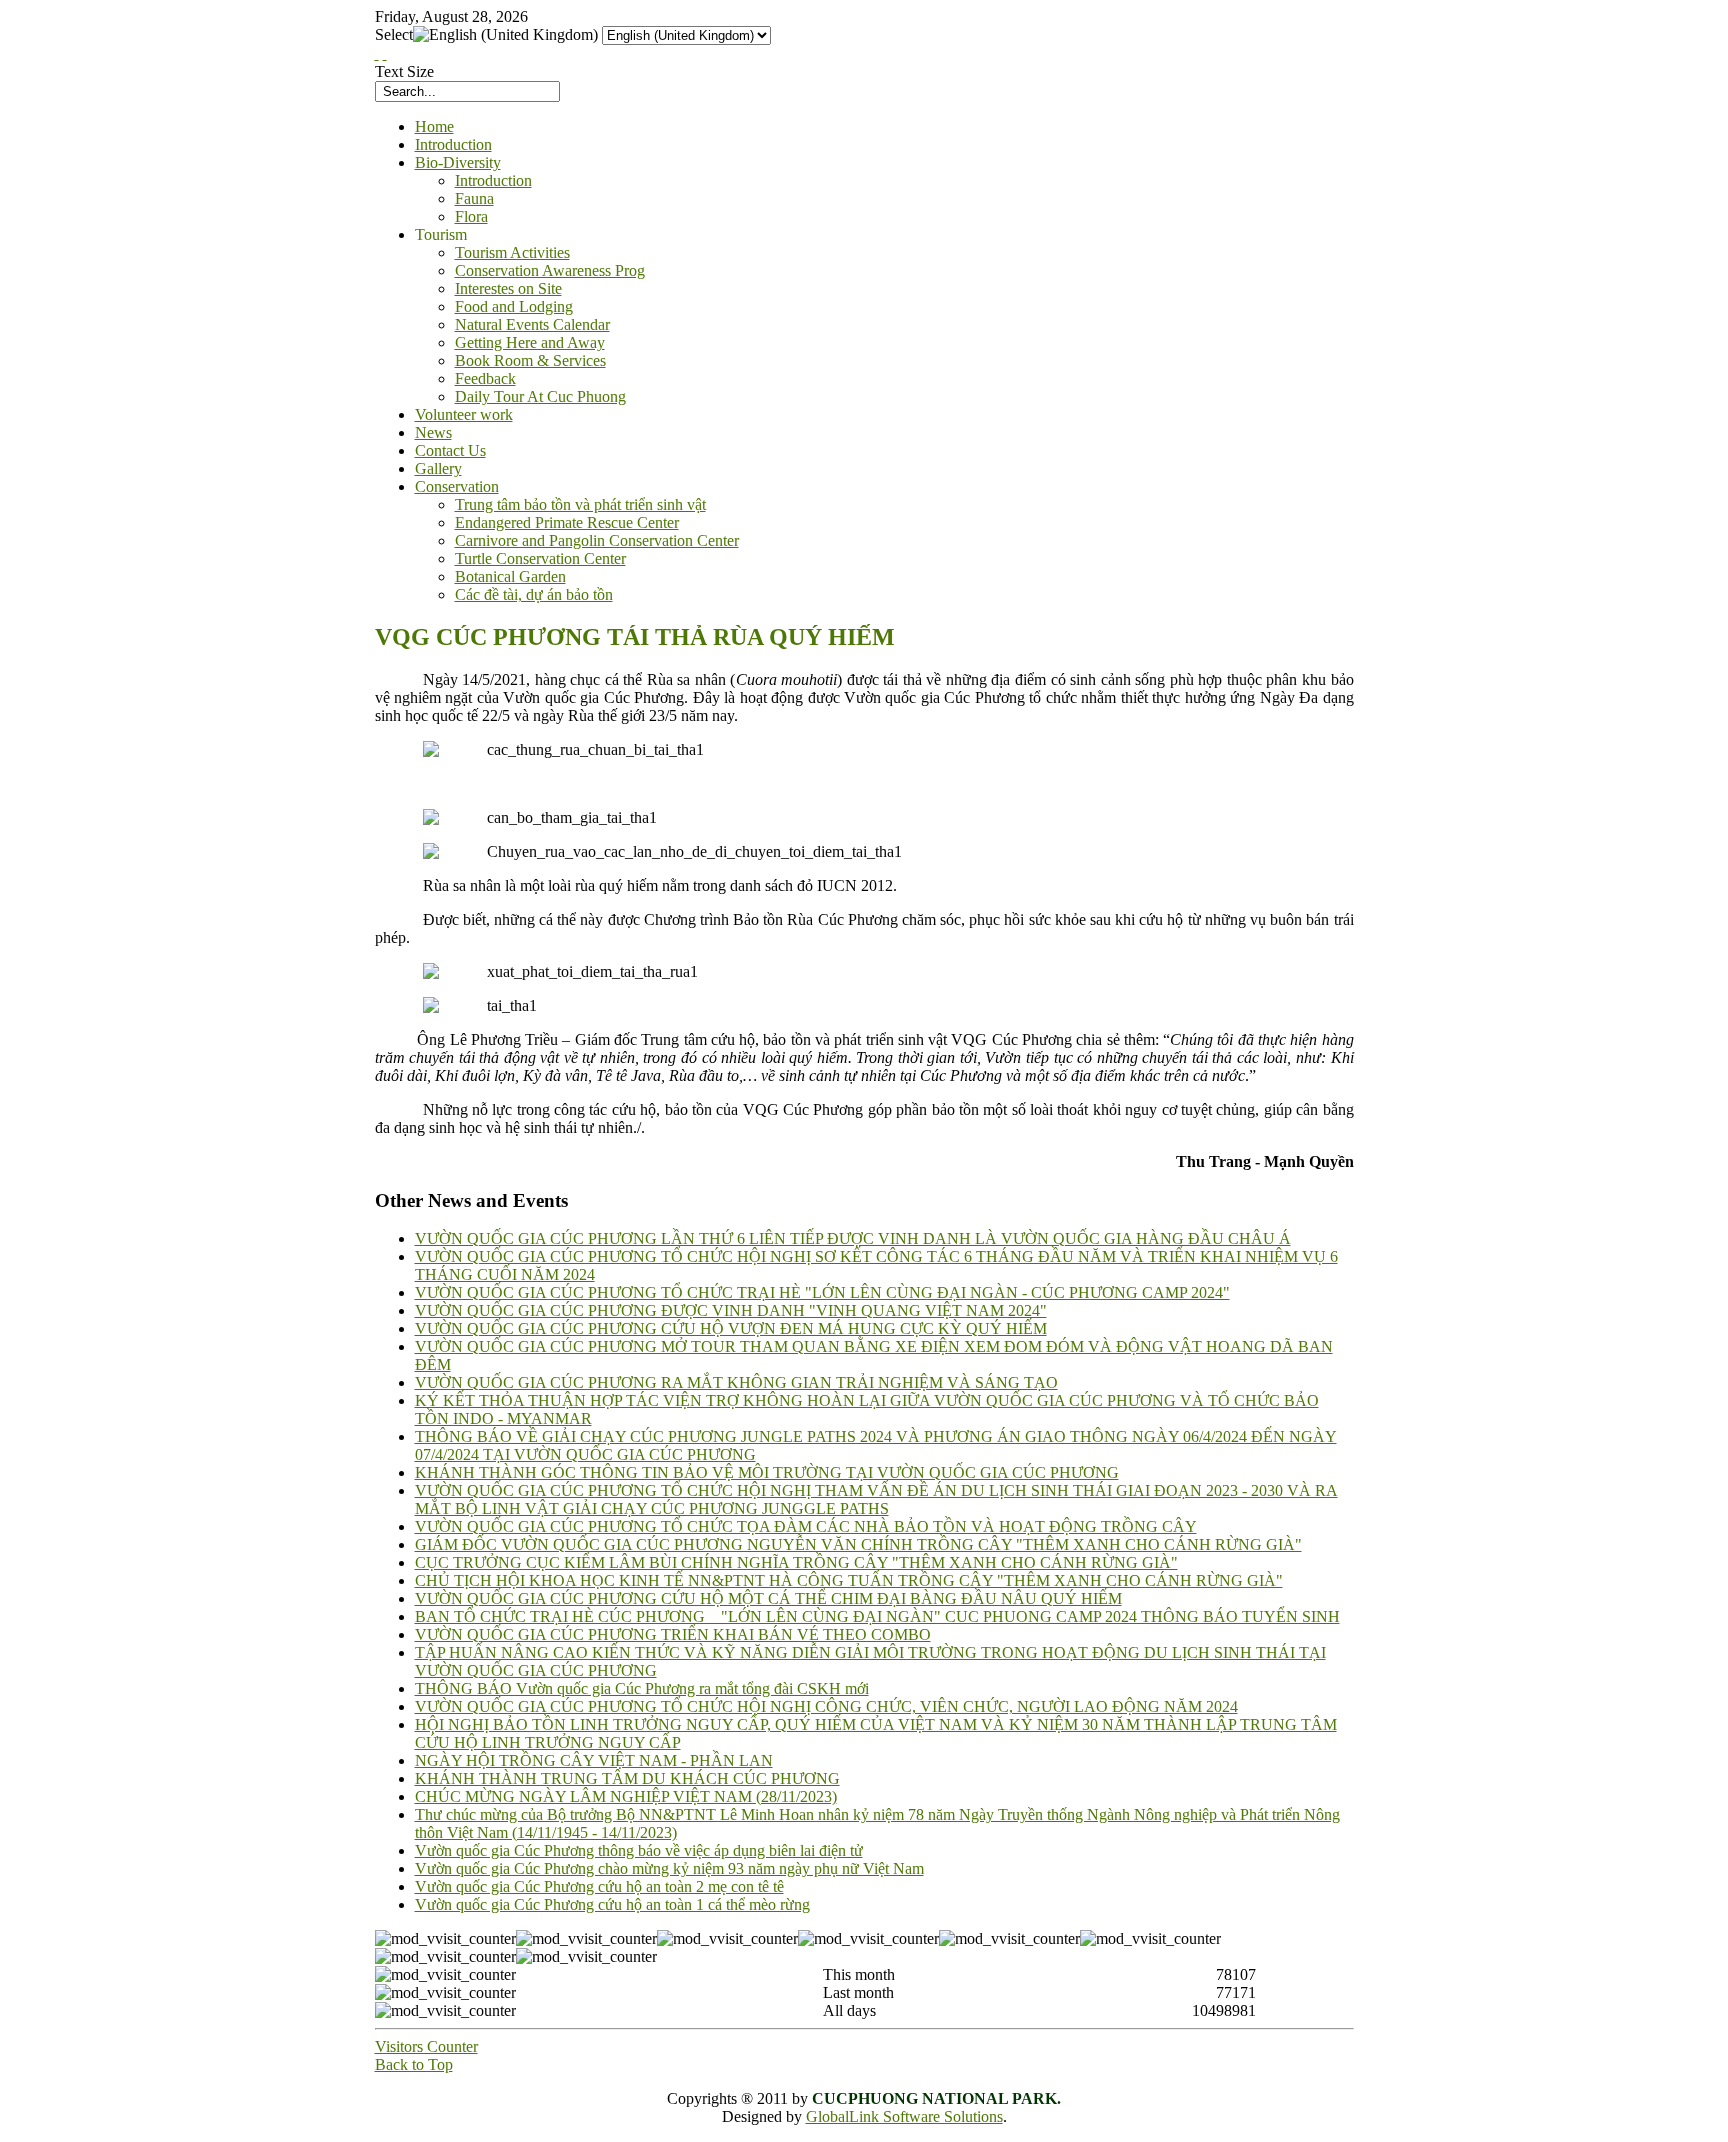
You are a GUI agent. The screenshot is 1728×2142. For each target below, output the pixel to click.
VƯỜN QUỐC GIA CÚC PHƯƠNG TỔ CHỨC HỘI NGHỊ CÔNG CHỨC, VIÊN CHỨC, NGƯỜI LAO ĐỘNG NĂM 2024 (826, 1706)
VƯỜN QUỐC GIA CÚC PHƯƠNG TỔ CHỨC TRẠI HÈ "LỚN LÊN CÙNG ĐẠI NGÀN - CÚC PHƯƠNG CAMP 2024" (822, 1292)
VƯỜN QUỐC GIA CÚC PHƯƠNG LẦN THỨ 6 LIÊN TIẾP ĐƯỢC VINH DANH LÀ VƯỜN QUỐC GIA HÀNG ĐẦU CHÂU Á (853, 1238)
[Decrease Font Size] (385, 53)
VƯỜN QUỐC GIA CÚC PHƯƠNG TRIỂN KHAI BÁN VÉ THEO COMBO (673, 1634)
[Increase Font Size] (377, 53)
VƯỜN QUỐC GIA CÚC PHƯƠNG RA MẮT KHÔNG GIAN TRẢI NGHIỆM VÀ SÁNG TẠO (736, 1382)
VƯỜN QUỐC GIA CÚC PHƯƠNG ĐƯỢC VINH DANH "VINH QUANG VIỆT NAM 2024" (731, 1310)
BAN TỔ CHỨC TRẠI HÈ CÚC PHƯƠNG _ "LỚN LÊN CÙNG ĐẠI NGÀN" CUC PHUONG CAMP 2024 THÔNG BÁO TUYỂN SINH (877, 1616)
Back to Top (414, 2064)
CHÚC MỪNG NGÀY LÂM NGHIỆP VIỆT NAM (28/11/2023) (626, 1796)
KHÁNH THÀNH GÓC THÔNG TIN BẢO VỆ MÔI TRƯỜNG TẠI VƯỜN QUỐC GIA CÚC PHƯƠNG (767, 1472)
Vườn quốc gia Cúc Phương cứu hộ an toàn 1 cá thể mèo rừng (612, 1904)
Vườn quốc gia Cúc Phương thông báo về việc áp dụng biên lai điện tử (639, 1850)
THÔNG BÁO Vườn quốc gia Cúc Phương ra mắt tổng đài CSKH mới (642, 1688)
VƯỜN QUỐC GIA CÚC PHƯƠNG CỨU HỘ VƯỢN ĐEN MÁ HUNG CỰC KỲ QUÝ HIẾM (731, 1328)
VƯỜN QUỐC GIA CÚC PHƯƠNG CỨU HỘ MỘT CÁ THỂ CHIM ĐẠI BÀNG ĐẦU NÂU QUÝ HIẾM (768, 1598)
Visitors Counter (426, 2046)
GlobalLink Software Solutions (904, 2116)
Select (394, 34)
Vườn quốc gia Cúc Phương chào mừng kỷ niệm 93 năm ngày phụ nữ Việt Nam (669, 1868)
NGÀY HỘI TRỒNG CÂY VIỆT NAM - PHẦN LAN (594, 1760)
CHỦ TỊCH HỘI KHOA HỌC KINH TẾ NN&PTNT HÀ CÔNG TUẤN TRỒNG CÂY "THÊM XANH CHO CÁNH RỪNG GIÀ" (849, 1580)
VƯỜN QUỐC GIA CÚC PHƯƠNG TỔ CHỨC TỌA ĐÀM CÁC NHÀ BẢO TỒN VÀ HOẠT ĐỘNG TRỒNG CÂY (806, 1526)
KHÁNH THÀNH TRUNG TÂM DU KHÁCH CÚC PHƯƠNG (627, 1778)
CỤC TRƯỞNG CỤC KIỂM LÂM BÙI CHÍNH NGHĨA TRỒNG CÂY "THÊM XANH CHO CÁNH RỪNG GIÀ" (796, 1562)
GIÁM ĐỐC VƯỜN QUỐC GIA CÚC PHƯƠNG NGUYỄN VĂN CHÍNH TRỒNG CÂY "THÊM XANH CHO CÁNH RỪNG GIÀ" (858, 1544)
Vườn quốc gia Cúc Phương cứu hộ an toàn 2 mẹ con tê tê (599, 1886)
